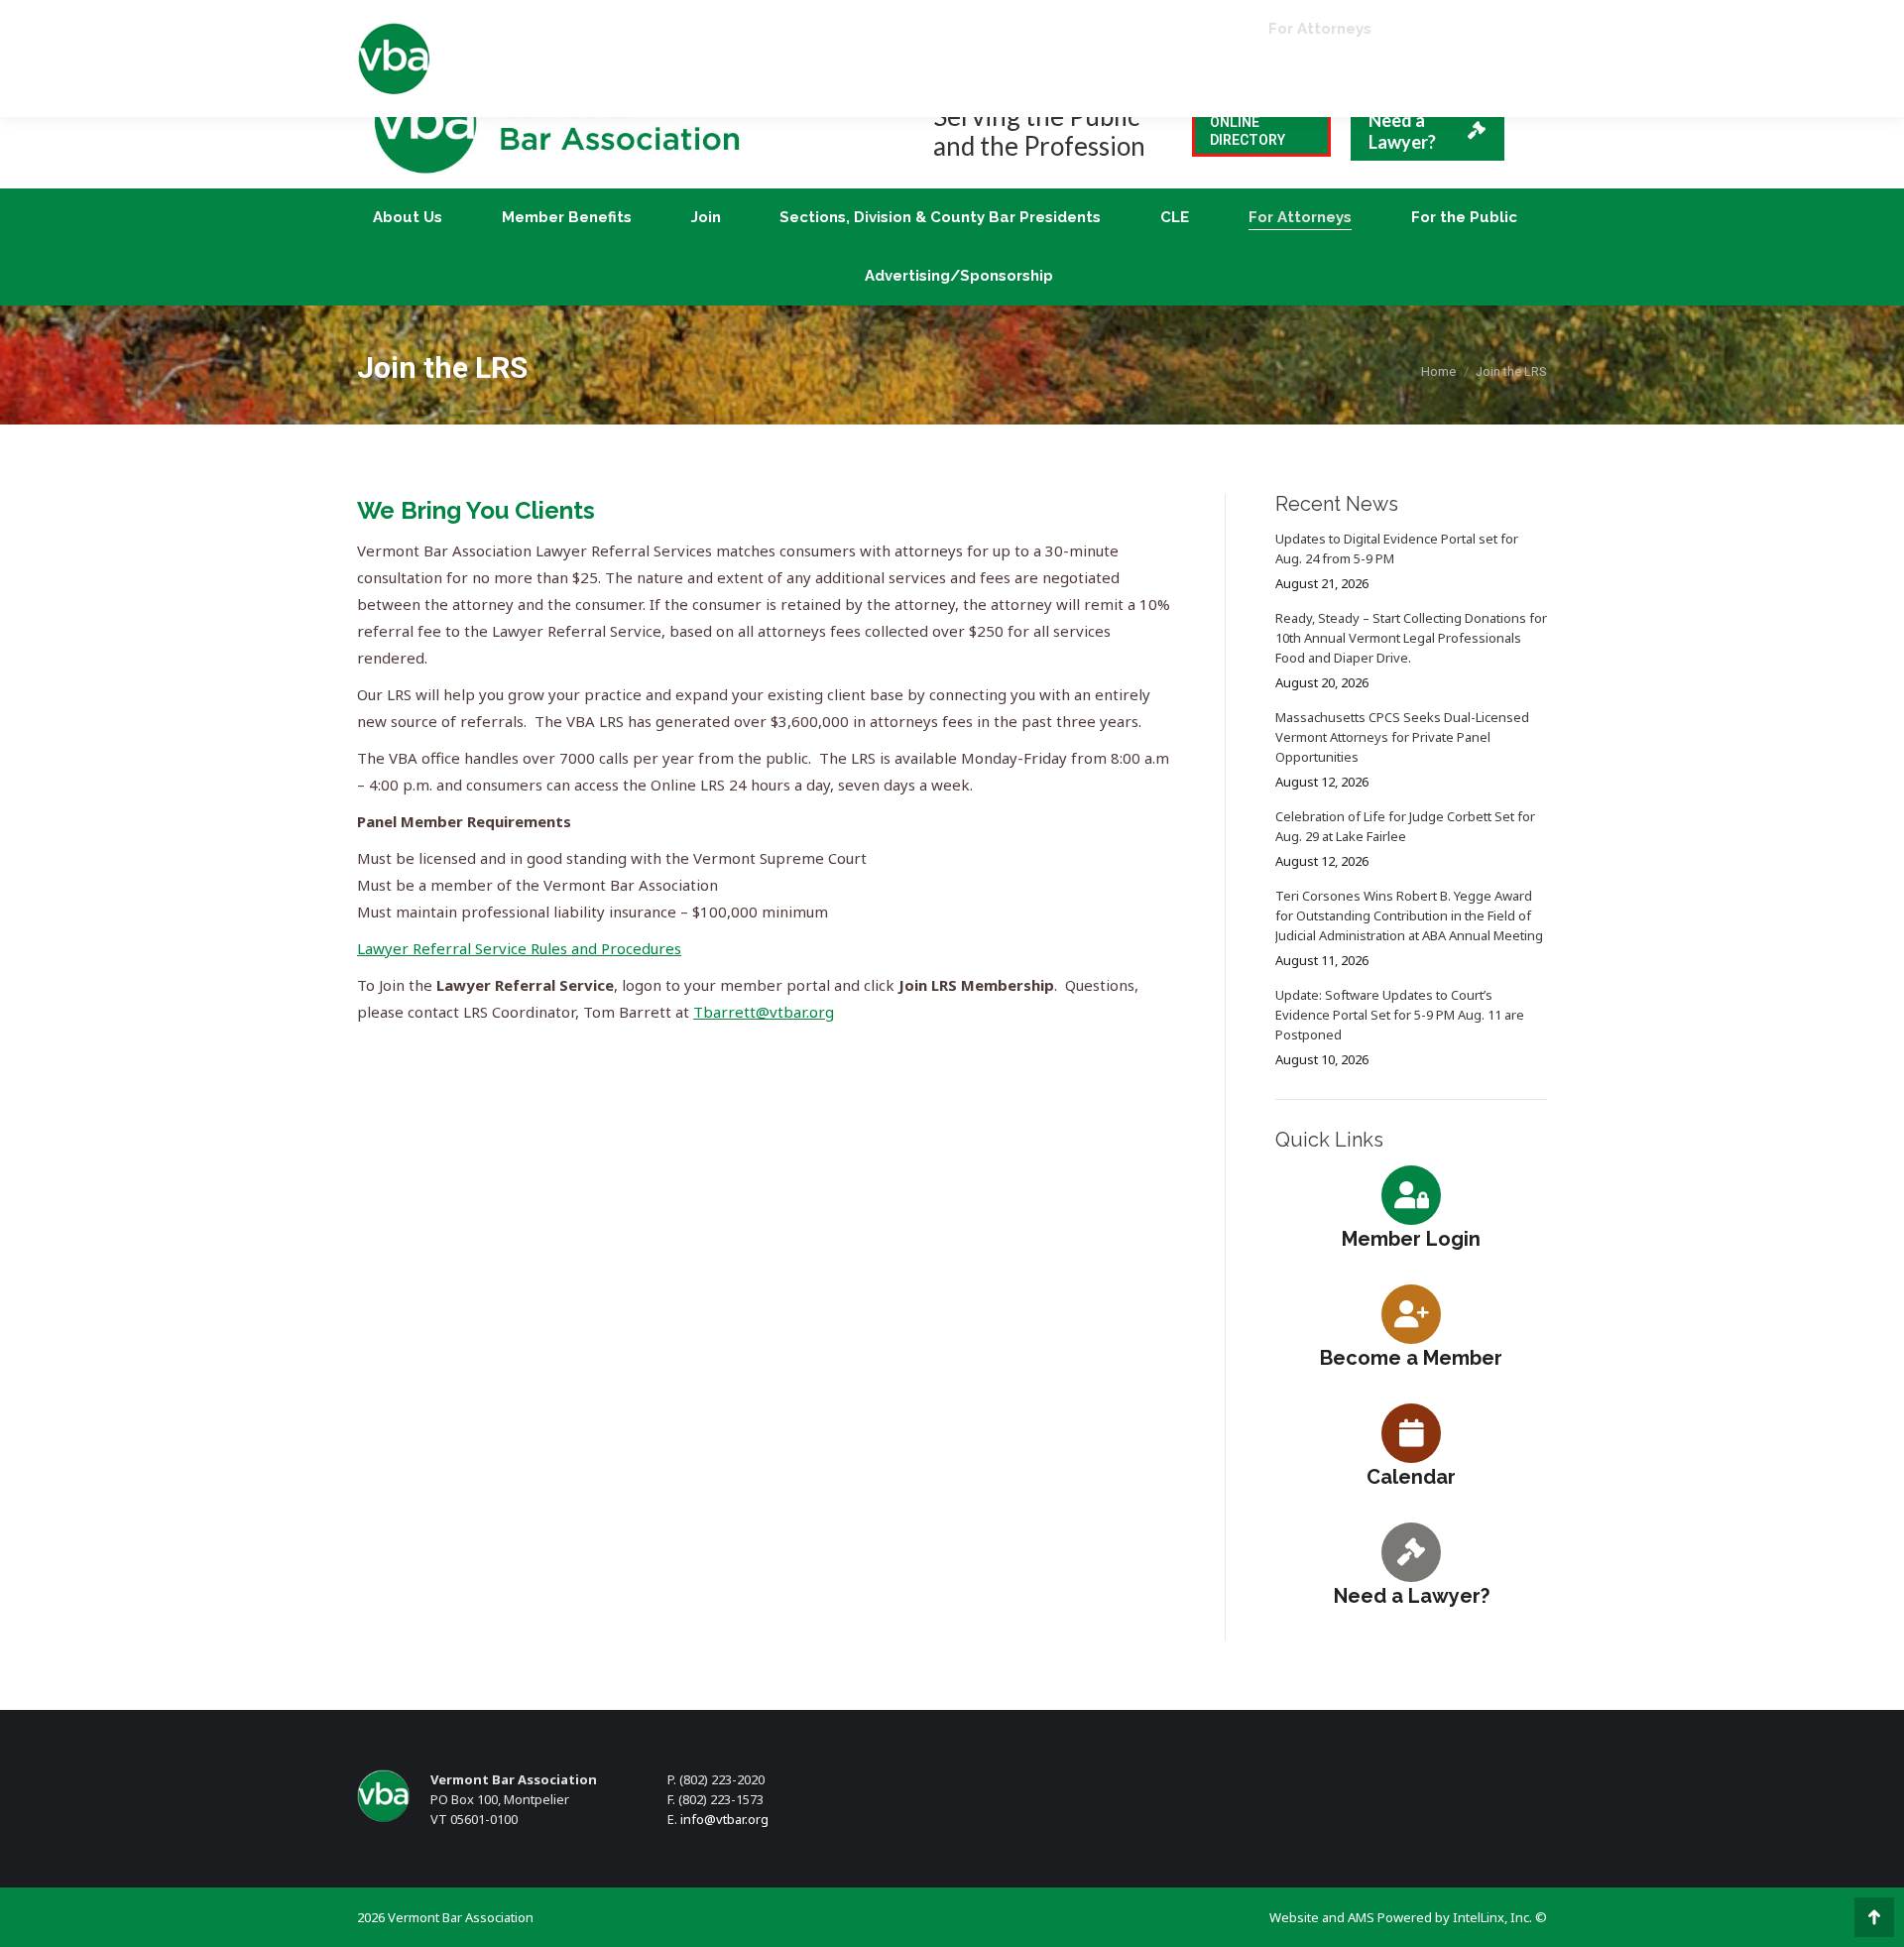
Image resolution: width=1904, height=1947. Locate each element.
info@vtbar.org (724, 1819)
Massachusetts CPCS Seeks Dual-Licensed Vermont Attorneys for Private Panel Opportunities (1402, 737)
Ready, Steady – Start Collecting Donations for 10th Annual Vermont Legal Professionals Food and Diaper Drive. (1411, 638)
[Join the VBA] (1411, 1313)
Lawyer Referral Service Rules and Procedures (519, 948)
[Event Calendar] (1411, 1432)
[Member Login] (1411, 1194)
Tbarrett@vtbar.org (764, 1012)
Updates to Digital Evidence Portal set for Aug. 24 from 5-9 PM (1397, 548)
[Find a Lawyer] (1411, 1551)
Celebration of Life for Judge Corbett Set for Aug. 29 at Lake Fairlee (1405, 826)
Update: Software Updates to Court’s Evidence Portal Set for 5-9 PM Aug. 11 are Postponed (1400, 1015)
